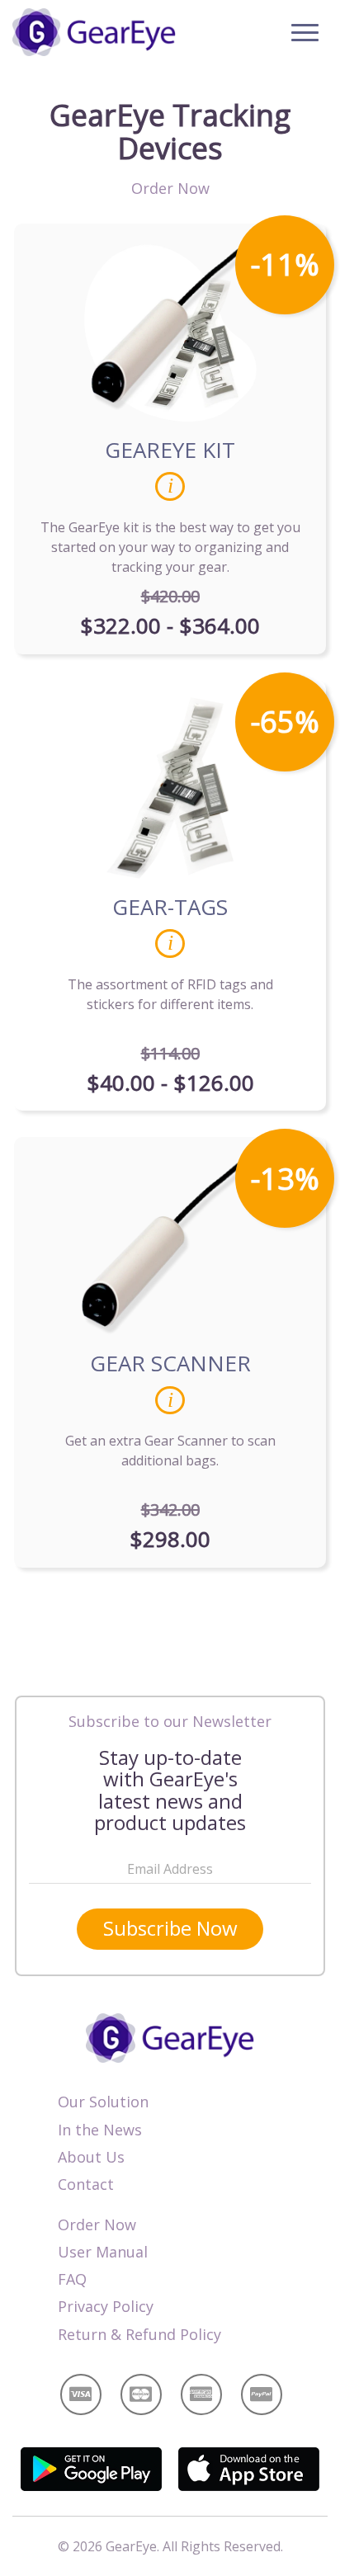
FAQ (72, 2279)
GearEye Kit (170, 450)
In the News (100, 2130)
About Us (91, 2157)
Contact (86, 2184)
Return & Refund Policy (139, 2334)
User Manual (103, 2252)
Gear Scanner (170, 1363)
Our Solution (103, 2102)
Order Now (97, 2225)
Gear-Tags (170, 907)
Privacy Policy (106, 2306)
